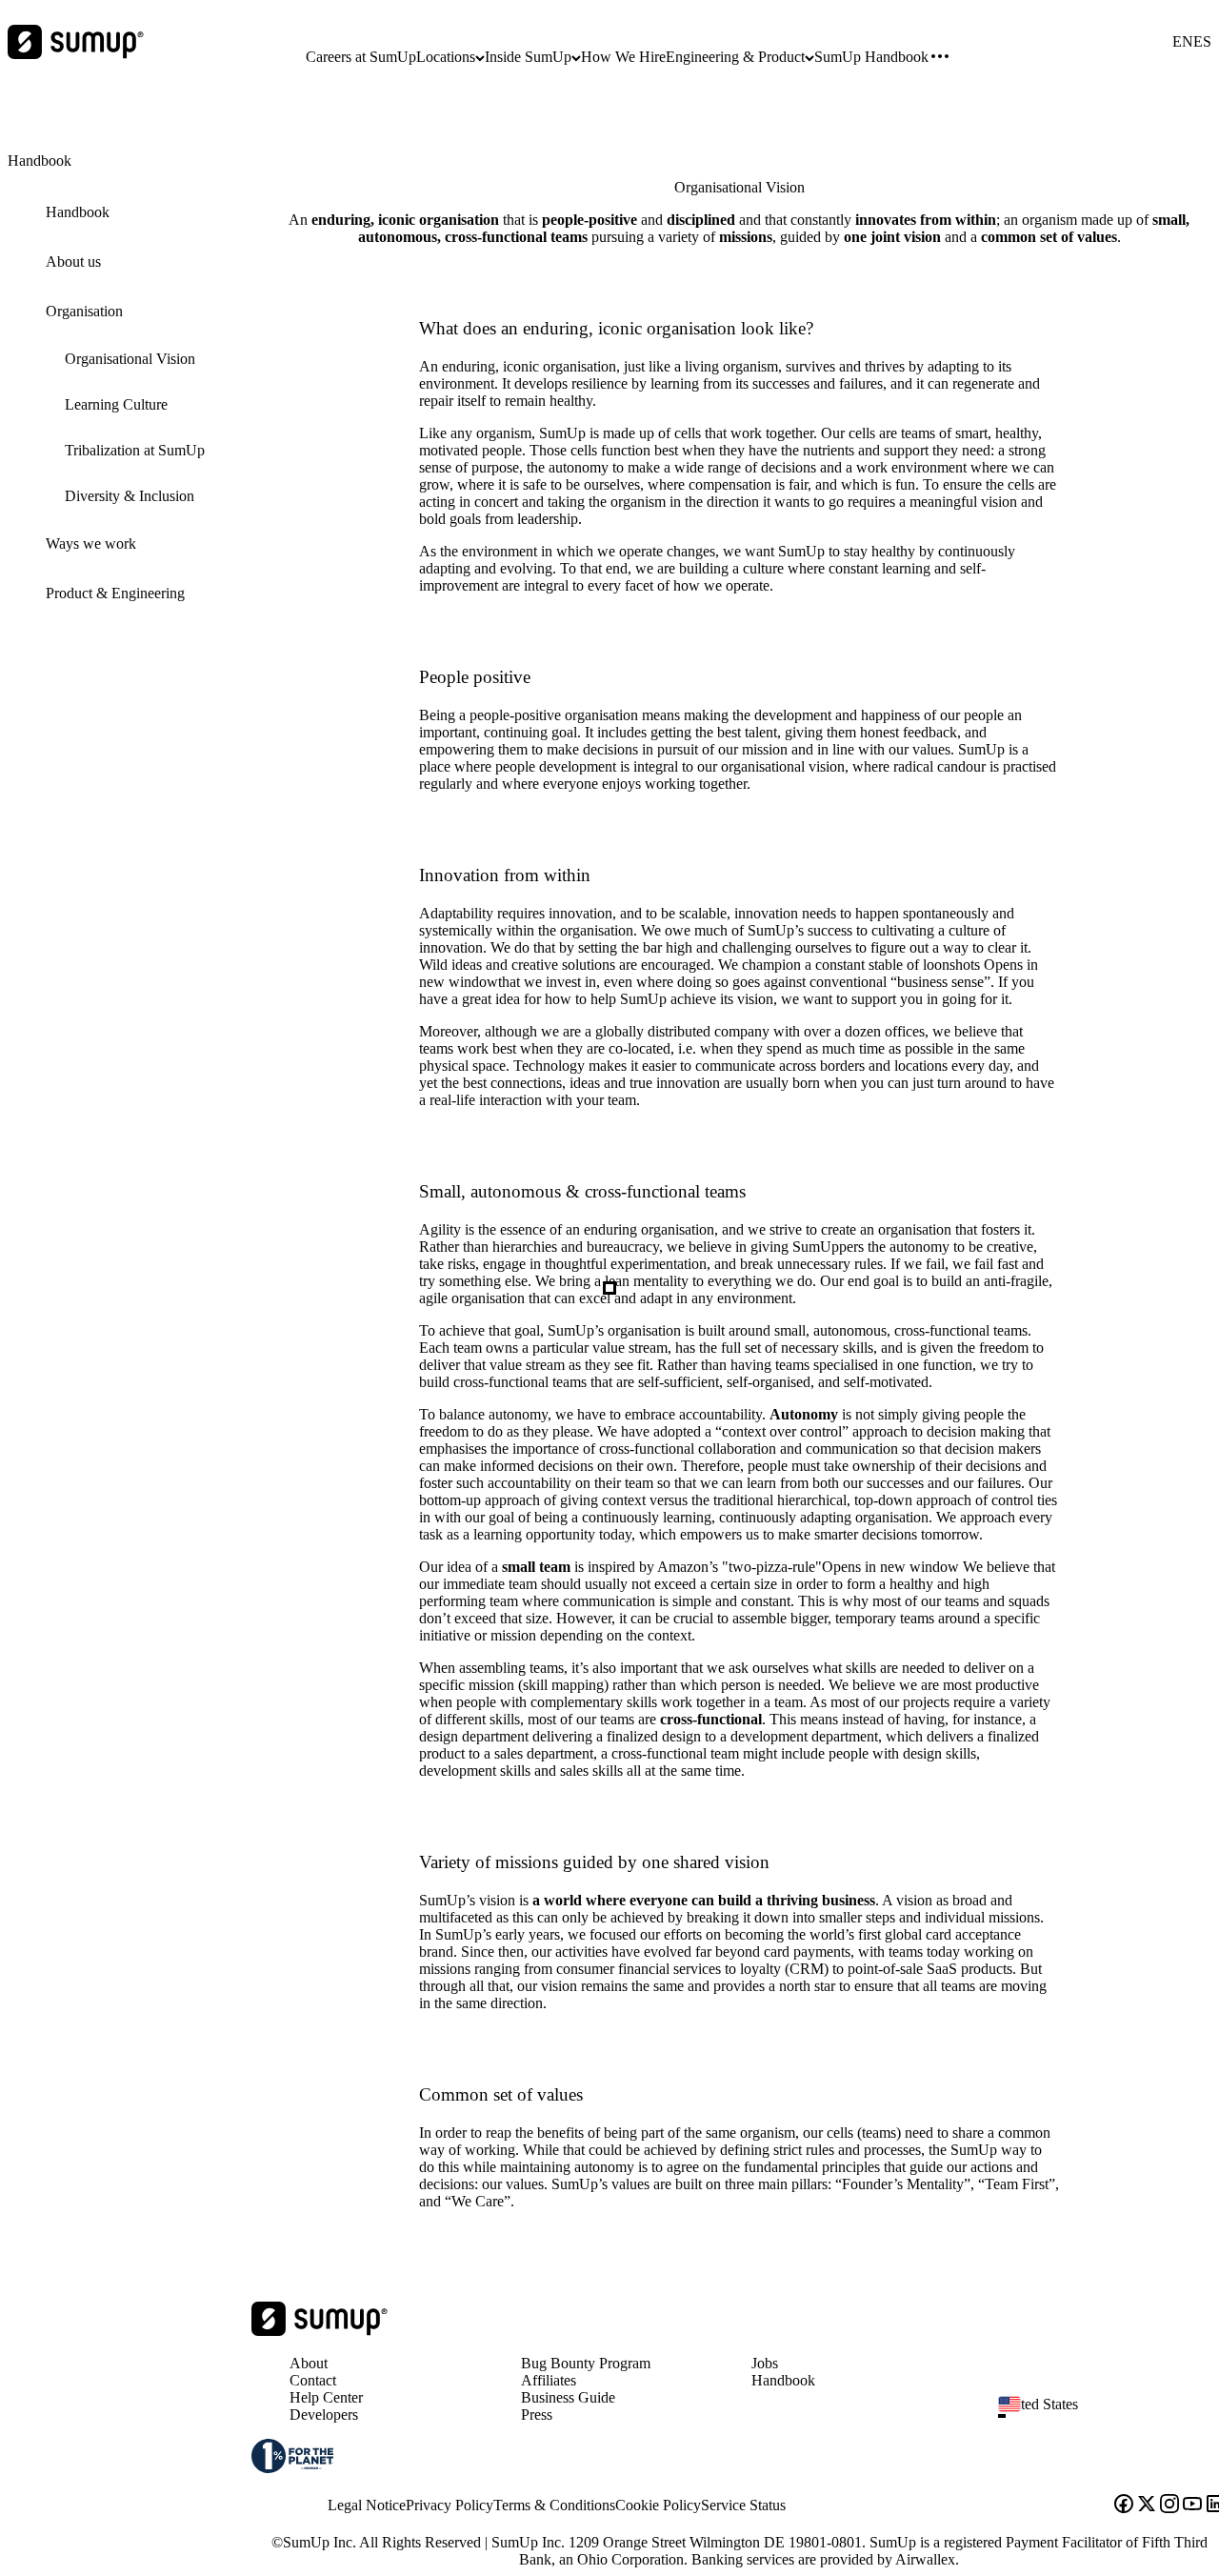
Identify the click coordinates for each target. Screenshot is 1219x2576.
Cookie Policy (658, 2505)
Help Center (326, 2397)
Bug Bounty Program (586, 2363)
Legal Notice (367, 2505)
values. (527, 2184)
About (309, 2363)
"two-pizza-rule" (840, 1567)
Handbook (783, 2380)
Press (537, 2415)
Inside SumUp (528, 57)
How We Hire (623, 57)
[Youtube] (1192, 2506)
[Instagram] (1169, 2506)
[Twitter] (1147, 2506)
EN (1183, 42)
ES (1202, 42)
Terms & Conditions (554, 2505)
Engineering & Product (735, 57)
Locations (446, 57)
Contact (313, 2380)
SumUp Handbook (871, 57)
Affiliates (549, 2380)
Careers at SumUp (361, 57)
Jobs (765, 2363)
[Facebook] (1124, 2506)
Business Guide (568, 2397)
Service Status (743, 2505)
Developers (324, 2415)
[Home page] (320, 2331)
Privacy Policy (450, 2505)
